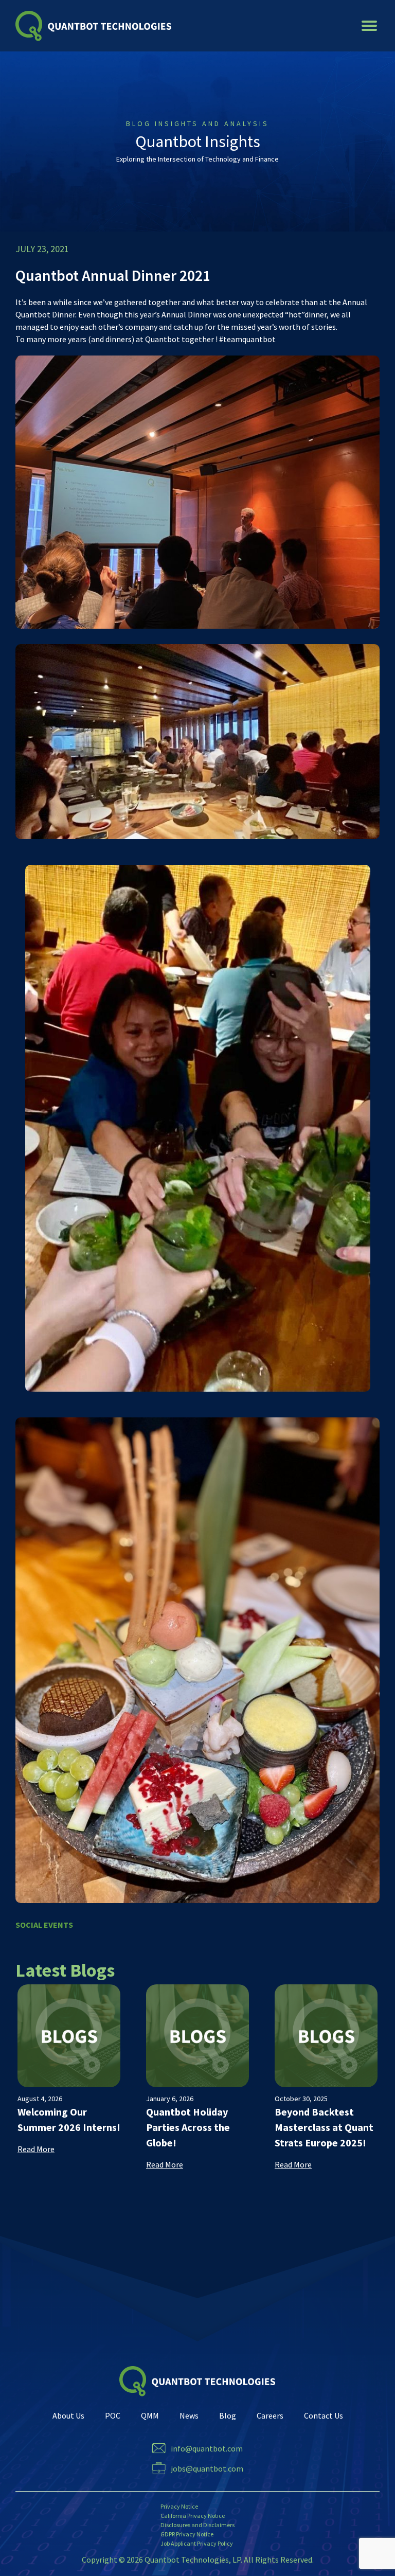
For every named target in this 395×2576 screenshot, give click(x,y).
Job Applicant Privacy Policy (197, 2543)
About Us (68, 2415)
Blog (228, 2415)
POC (113, 2415)
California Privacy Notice (193, 2516)
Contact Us (324, 2415)
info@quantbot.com (207, 2448)
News (189, 2415)
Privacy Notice (179, 2506)
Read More (36, 2149)
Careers (270, 2415)
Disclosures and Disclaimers (197, 2525)
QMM (150, 2415)
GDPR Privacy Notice (187, 2534)
